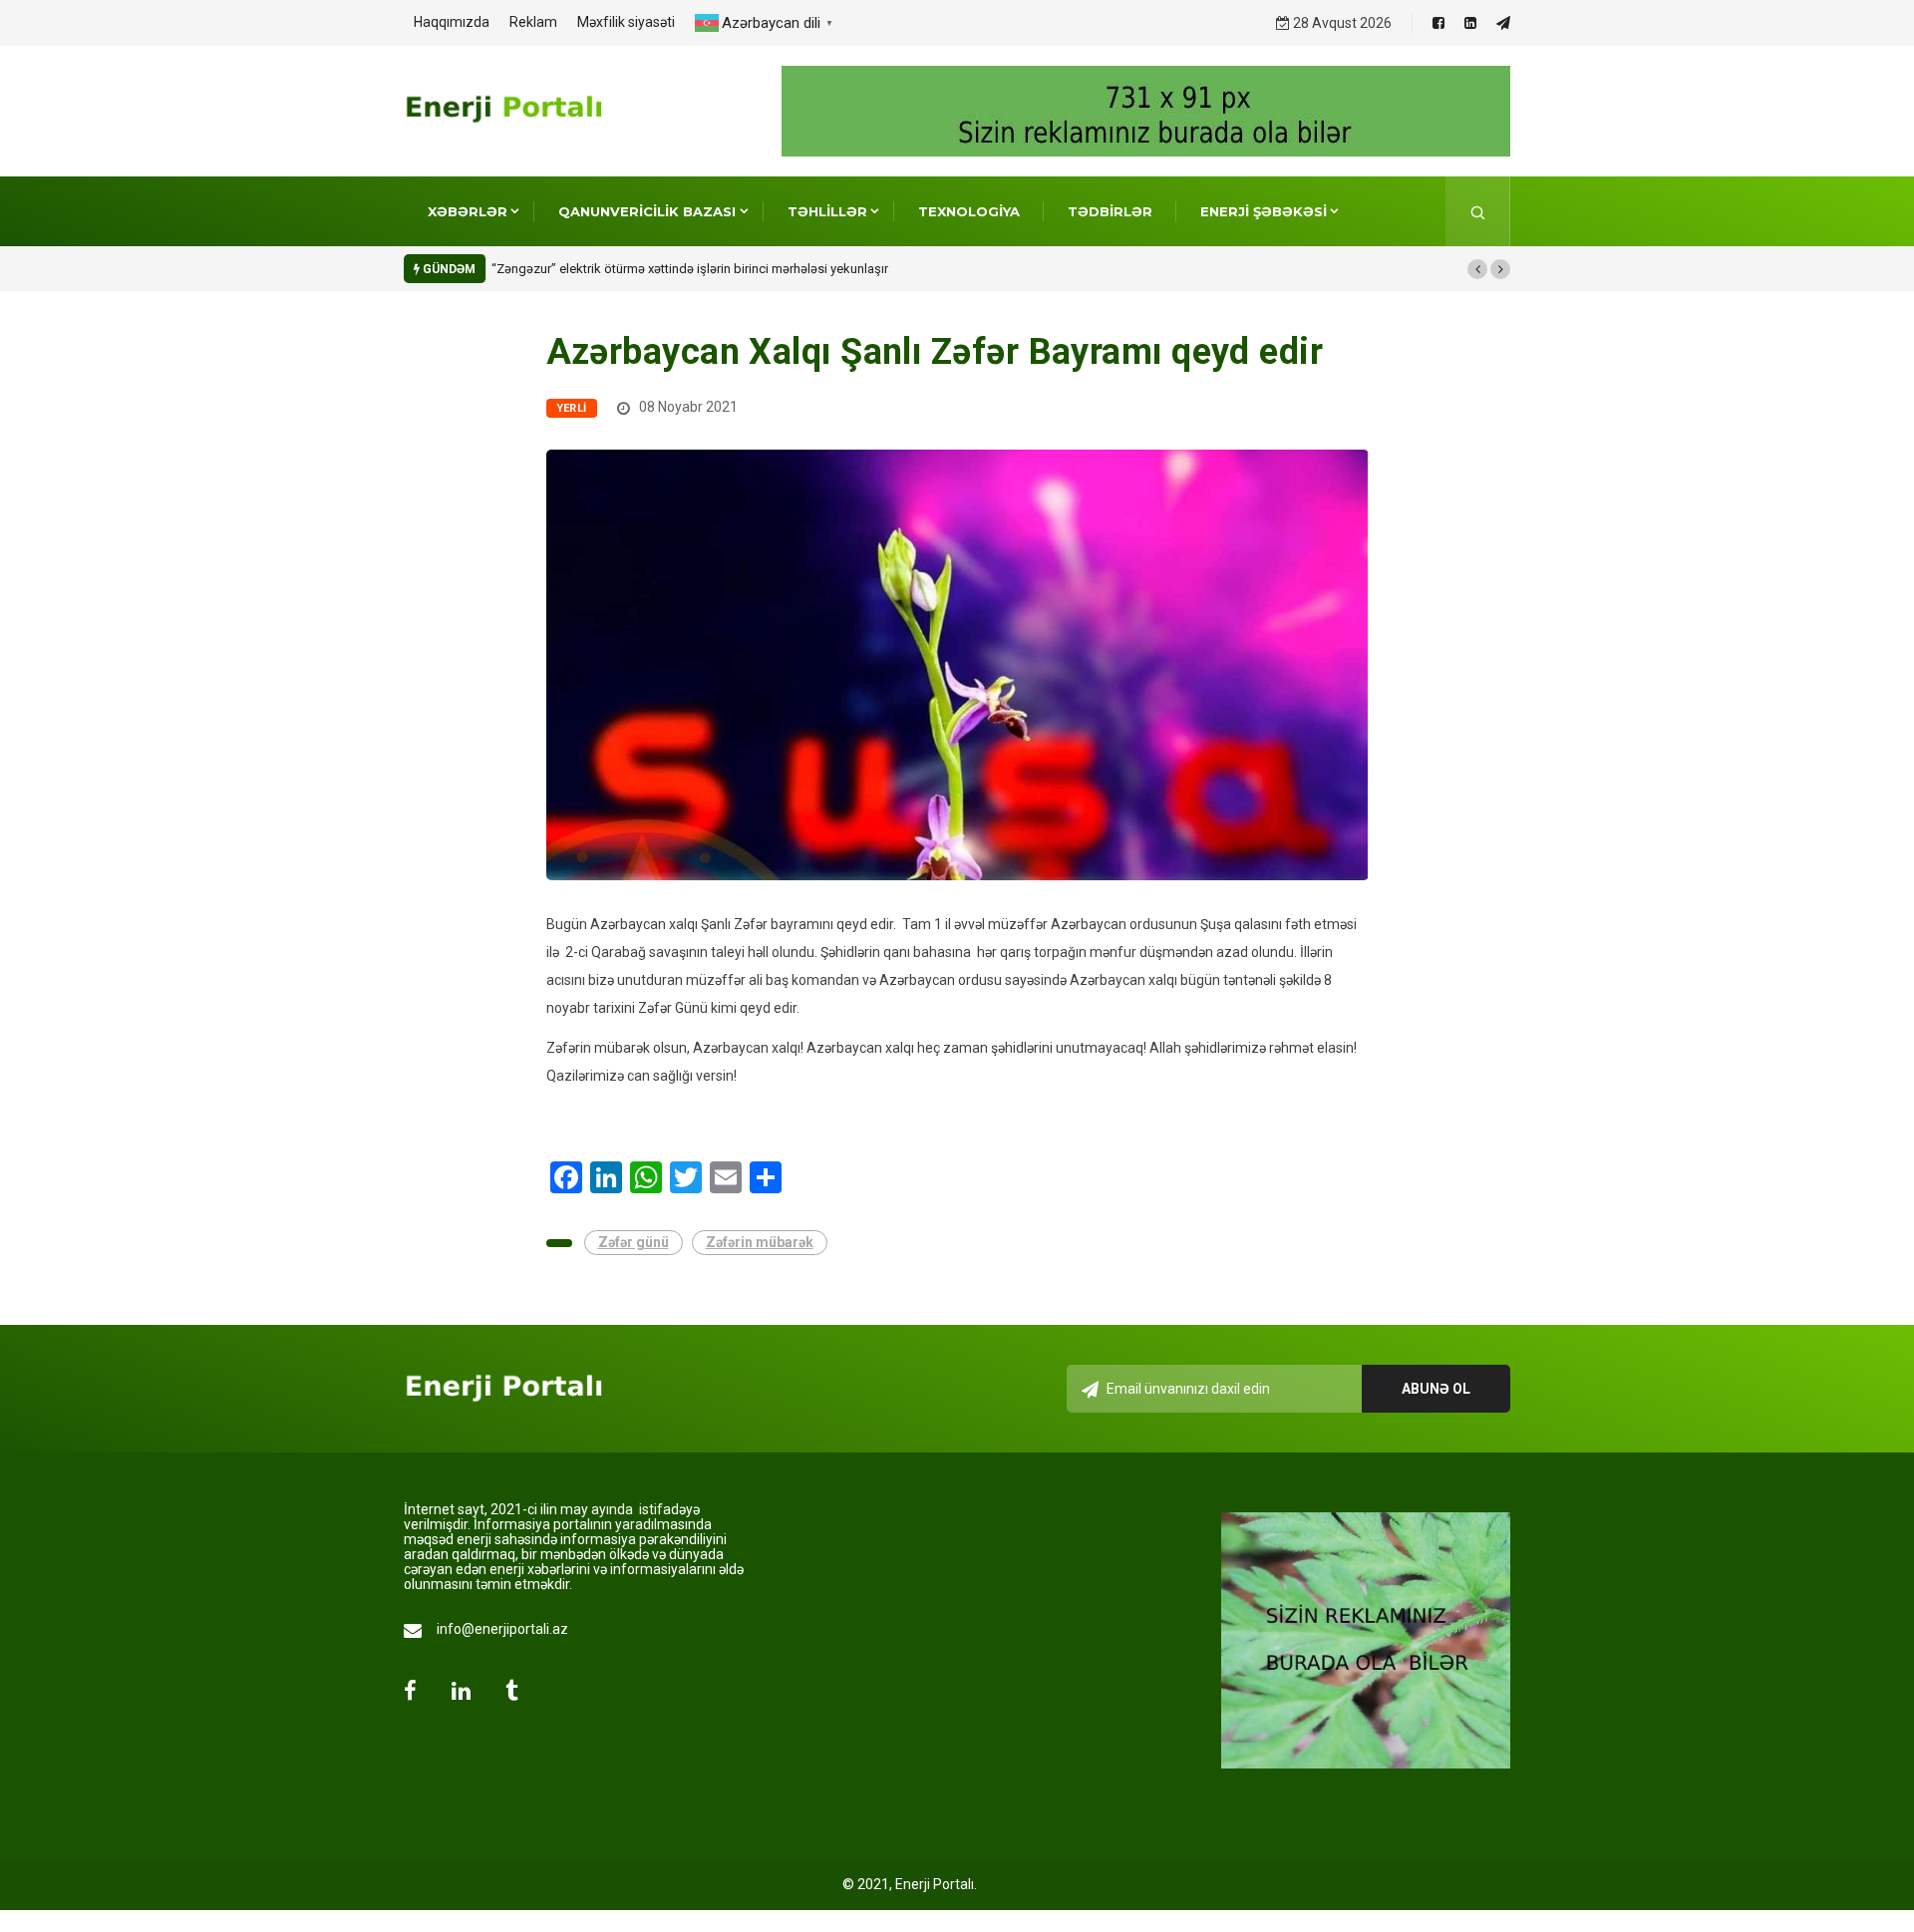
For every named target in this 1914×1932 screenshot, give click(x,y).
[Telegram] (1503, 23)
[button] (1477, 269)
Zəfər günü (634, 1242)
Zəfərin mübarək (760, 1242)
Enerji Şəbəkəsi (1264, 211)
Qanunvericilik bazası (647, 211)
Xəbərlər (468, 211)
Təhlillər (827, 211)
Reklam (533, 22)
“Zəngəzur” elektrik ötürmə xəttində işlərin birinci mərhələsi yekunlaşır (690, 269)
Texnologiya (969, 211)
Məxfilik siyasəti (626, 22)
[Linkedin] (1470, 23)
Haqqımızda (452, 22)
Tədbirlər (1110, 211)
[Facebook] (1438, 23)
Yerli (572, 408)
